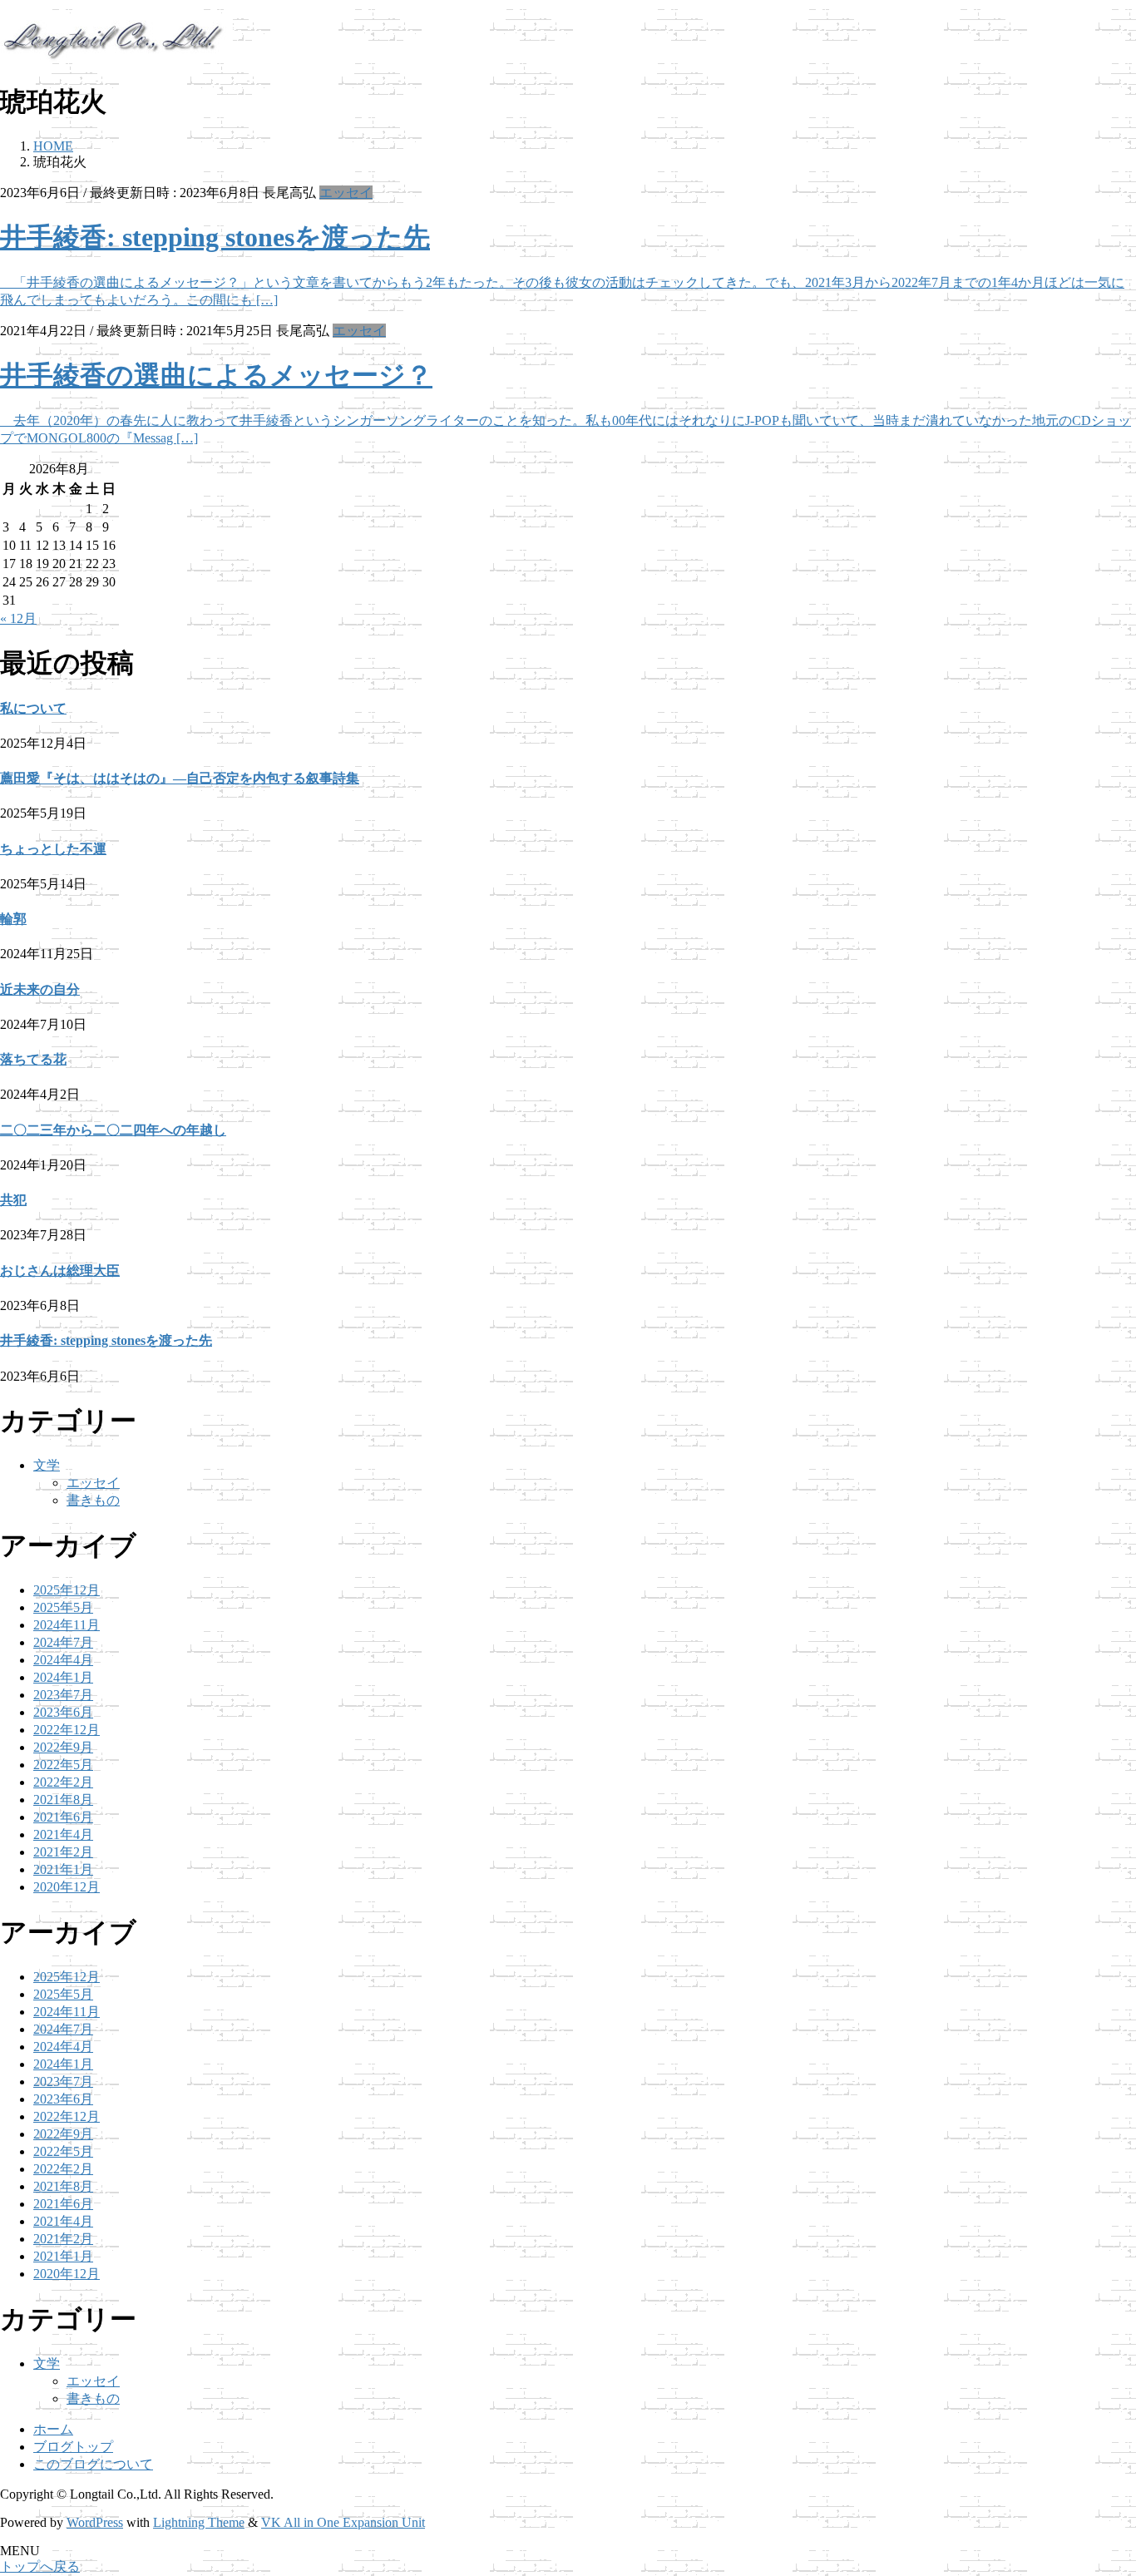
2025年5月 (63, 1607)
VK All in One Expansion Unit (343, 2522)
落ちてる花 (33, 1059)
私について (33, 708)
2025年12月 (67, 1590)
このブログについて (93, 2464)
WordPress (95, 2522)
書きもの (93, 1500)
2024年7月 (63, 1642)
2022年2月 (63, 1782)
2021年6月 (63, 1817)
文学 (47, 1465)
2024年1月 (63, 1677)
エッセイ (346, 193)
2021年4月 (63, 1834)
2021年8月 (63, 1800)
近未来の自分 (40, 989)
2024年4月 (63, 1660)
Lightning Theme (199, 2522)
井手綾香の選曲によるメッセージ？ (216, 375)
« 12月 (18, 618)
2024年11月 (67, 1625)
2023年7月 (63, 1695)
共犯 (13, 1200)
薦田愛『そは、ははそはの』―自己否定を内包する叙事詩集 (180, 778)
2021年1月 (63, 1869)
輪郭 (13, 919)
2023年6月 (63, 1712)
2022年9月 (63, 1747)
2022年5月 (63, 1765)
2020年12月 (67, 1887)
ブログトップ (73, 2447)
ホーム (53, 2429)
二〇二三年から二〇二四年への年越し (113, 1130)
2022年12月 (67, 1730)
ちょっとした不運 (53, 849)
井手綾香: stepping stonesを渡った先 (215, 237)
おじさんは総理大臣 (60, 1271)
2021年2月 (63, 1852)
